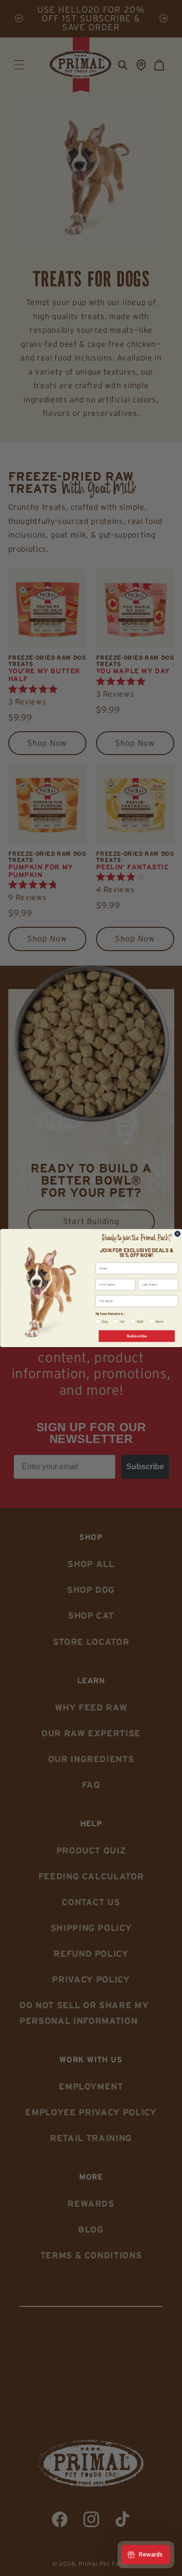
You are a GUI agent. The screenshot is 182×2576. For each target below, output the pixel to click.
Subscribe (136, 1336)
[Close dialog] (177, 1234)
